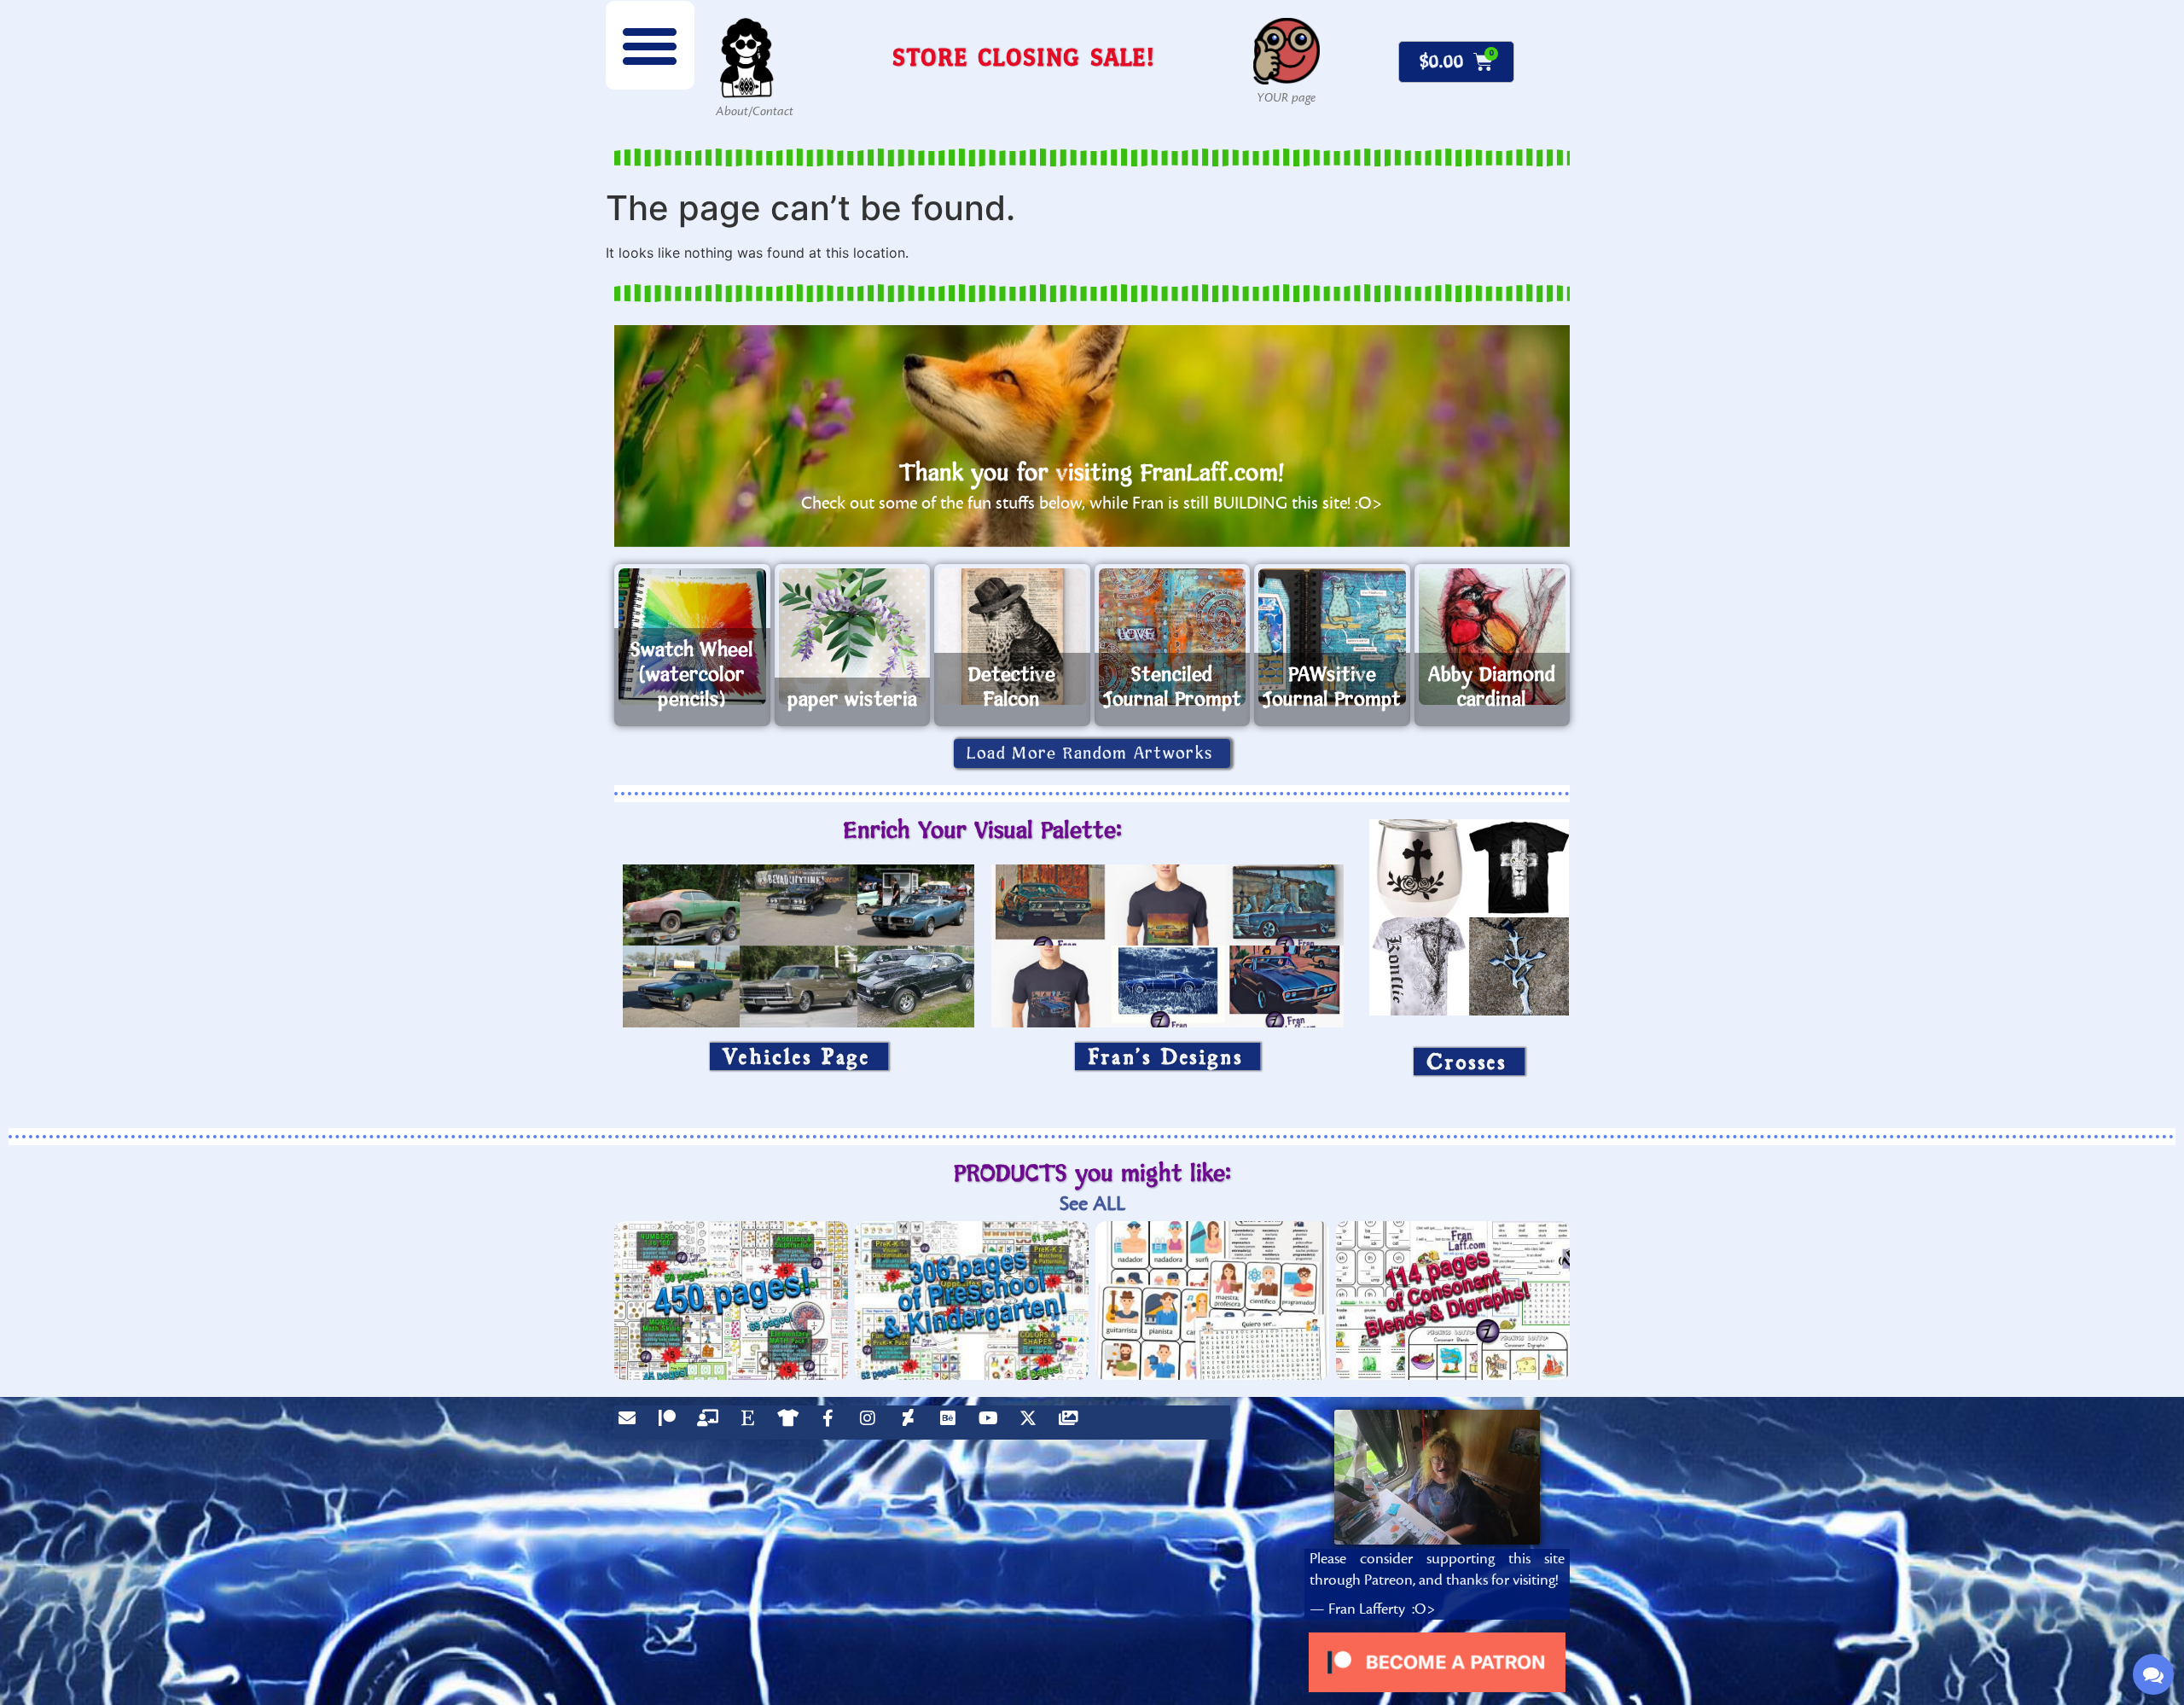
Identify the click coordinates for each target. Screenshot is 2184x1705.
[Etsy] (752, 1423)
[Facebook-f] (832, 1423)
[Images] (1072, 1423)
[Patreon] (671, 1423)
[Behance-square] (952, 1423)
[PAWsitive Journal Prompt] (1332, 637)
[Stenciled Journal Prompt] (1173, 637)
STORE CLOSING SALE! (1024, 57)
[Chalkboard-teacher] (712, 1423)
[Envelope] (631, 1423)
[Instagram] (872, 1423)
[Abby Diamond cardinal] (1493, 637)
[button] (650, 45)
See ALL (1092, 1204)
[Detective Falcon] (1012, 637)
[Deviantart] (912, 1423)
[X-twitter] (1032, 1423)
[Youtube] (992, 1423)
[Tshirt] (792, 1423)
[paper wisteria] (853, 637)
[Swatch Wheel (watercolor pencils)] (692, 637)
